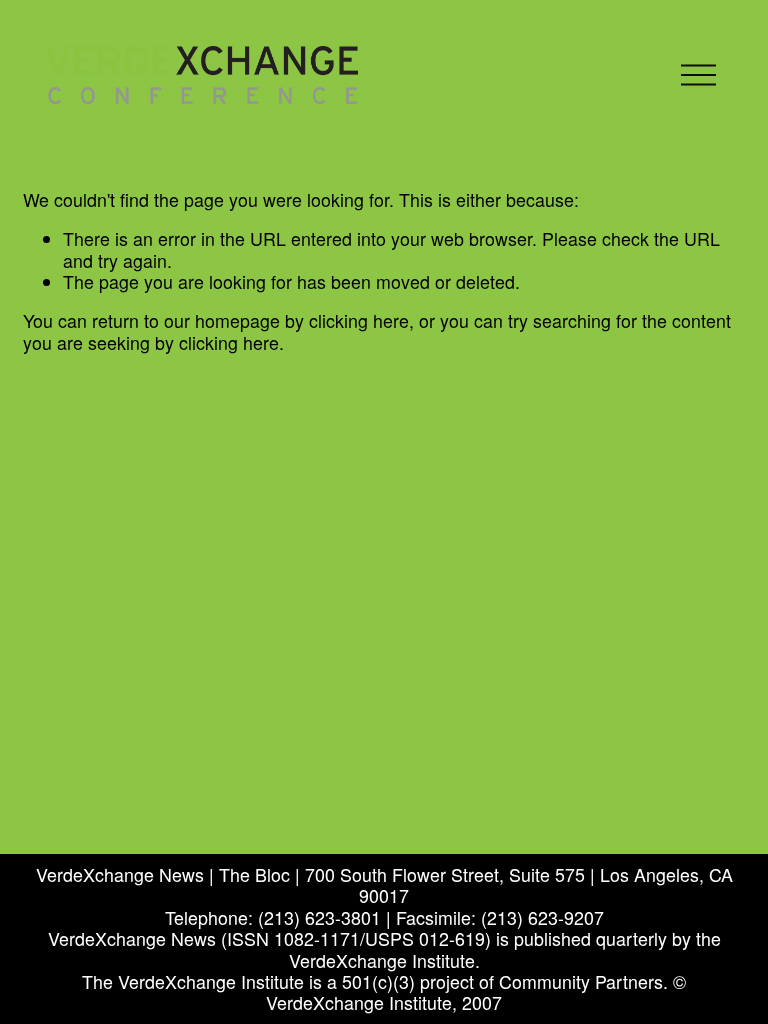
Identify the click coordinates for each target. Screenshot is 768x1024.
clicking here (359, 320)
